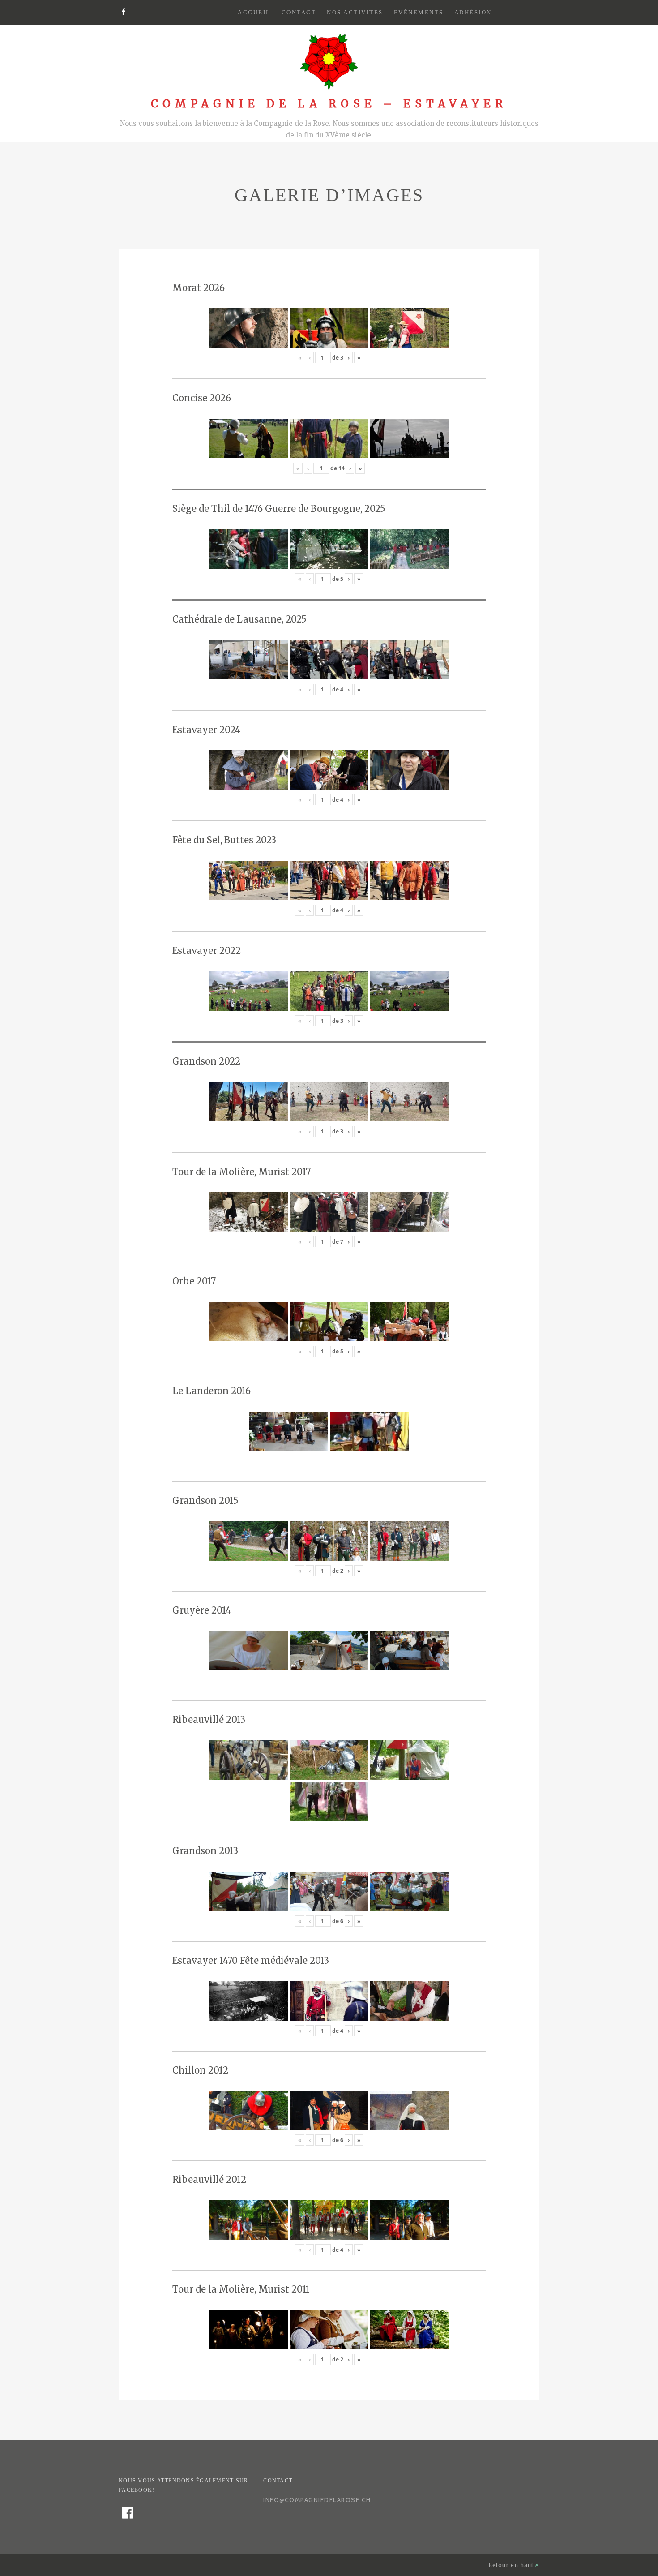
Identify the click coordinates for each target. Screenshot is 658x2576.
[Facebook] (123, 13)
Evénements (419, 12)
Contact (299, 12)
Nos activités (355, 12)
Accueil (254, 12)
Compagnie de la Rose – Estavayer (329, 104)
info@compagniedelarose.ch (317, 2500)
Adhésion (473, 12)
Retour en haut (512, 2565)
